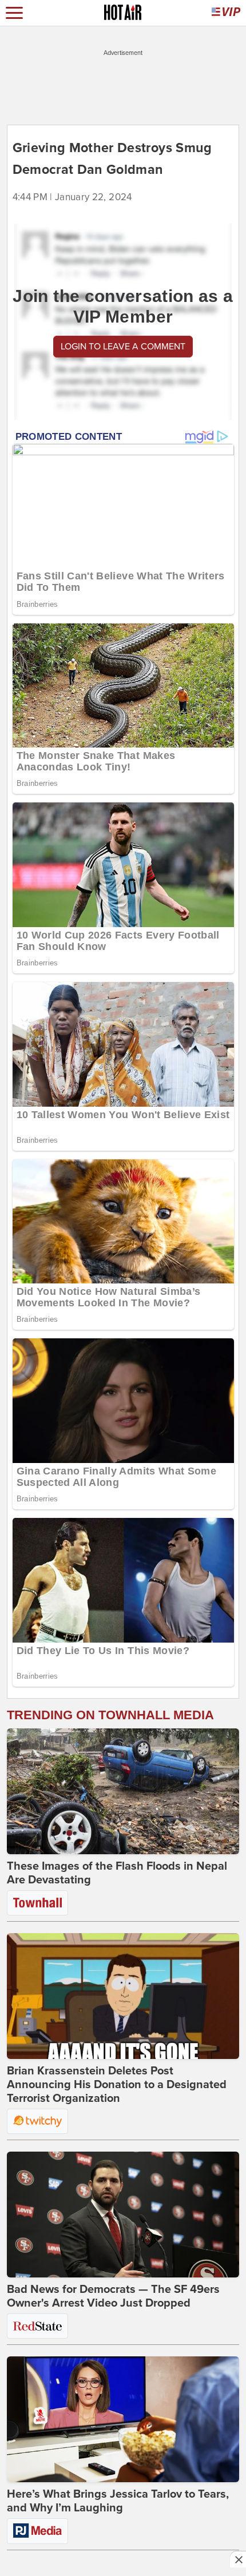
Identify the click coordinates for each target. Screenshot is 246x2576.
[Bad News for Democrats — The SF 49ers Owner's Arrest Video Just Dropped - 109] (123, 2215)
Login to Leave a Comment (123, 347)
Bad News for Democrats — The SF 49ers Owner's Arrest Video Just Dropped (113, 2296)
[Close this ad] (238, 2559)
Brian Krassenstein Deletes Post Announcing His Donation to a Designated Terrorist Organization (117, 2085)
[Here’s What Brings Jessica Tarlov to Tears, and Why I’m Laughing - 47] (123, 2419)
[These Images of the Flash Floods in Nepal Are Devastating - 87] (123, 1791)
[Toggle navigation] (14, 13)
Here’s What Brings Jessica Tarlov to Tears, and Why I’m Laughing (118, 2501)
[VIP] (226, 13)
